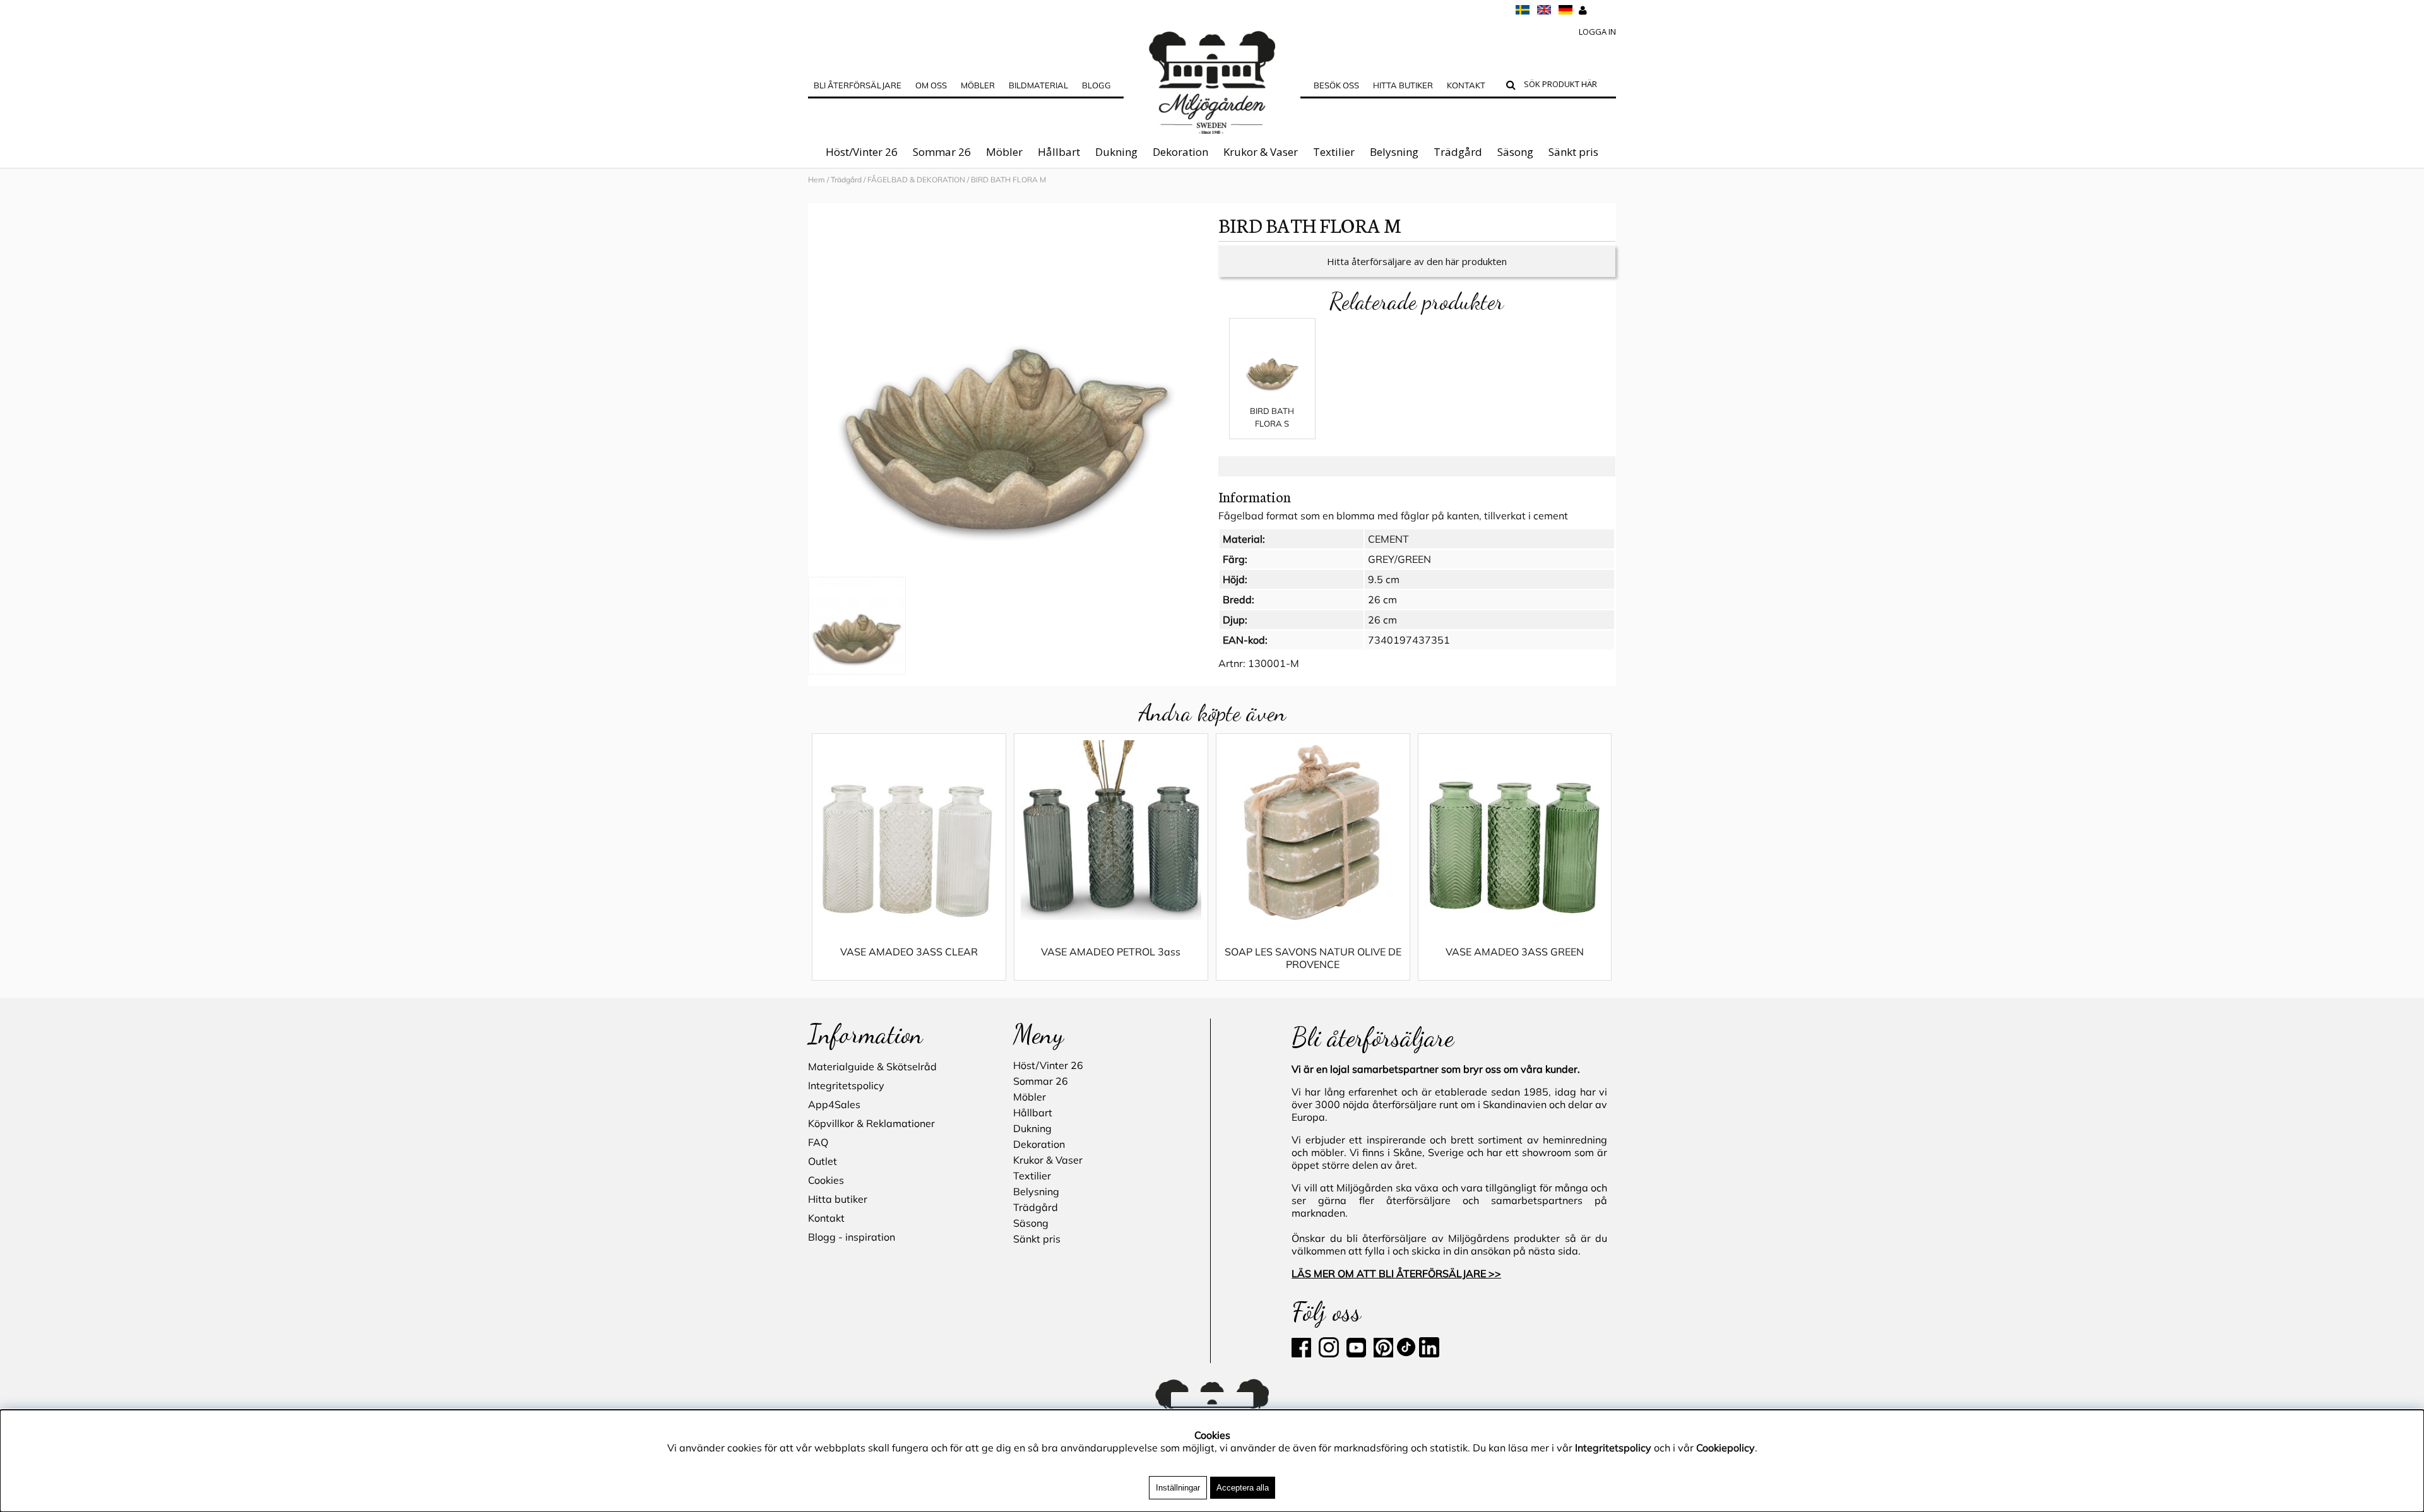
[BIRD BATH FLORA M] (1007, 391)
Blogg (1096, 85)
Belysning (1394, 152)
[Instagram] (1329, 1354)
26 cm (1382, 599)
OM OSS (931, 85)
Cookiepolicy (1726, 1448)
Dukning (1116, 152)
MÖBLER (978, 85)
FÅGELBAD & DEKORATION (917, 180)
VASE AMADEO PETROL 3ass (1111, 952)
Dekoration (1180, 152)
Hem (817, 180)
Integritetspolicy (846, 1085)
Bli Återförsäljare (858, 85)
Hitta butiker (1403, 85)
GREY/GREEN (1399, 559)
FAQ (818, 1142)
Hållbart (1059, 152)
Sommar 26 (942, 152)
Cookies (826, 1180)
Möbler (1004, 152)
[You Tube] (1355, 1354)
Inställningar (1178, 1488)
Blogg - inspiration (852, 1237)
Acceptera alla (1243, 1488)
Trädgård (1458, 152)
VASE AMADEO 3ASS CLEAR (909, 952)
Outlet (823, 1161)
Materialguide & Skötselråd (872, 1066)
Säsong (1515, 152)
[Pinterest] (1382, 1354)
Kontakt (1466, 85)
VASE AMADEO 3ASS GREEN (1515, 952)
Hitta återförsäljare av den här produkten (1417, 261)
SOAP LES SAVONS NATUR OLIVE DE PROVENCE (1313, 958)
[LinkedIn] (1429, 1354)
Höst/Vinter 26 (862, 152)
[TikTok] (1407, 1354)
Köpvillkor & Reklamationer (871, 1123)
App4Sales (834, 1104)
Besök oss (1336, 85)
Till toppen (25, 197)
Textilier (1334, 152)
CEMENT (1388, 539)
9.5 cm (1384, 579)
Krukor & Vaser (1261, 152)
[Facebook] (1304, 1354)
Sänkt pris (1573, 152)
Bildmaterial (1038, 85)
